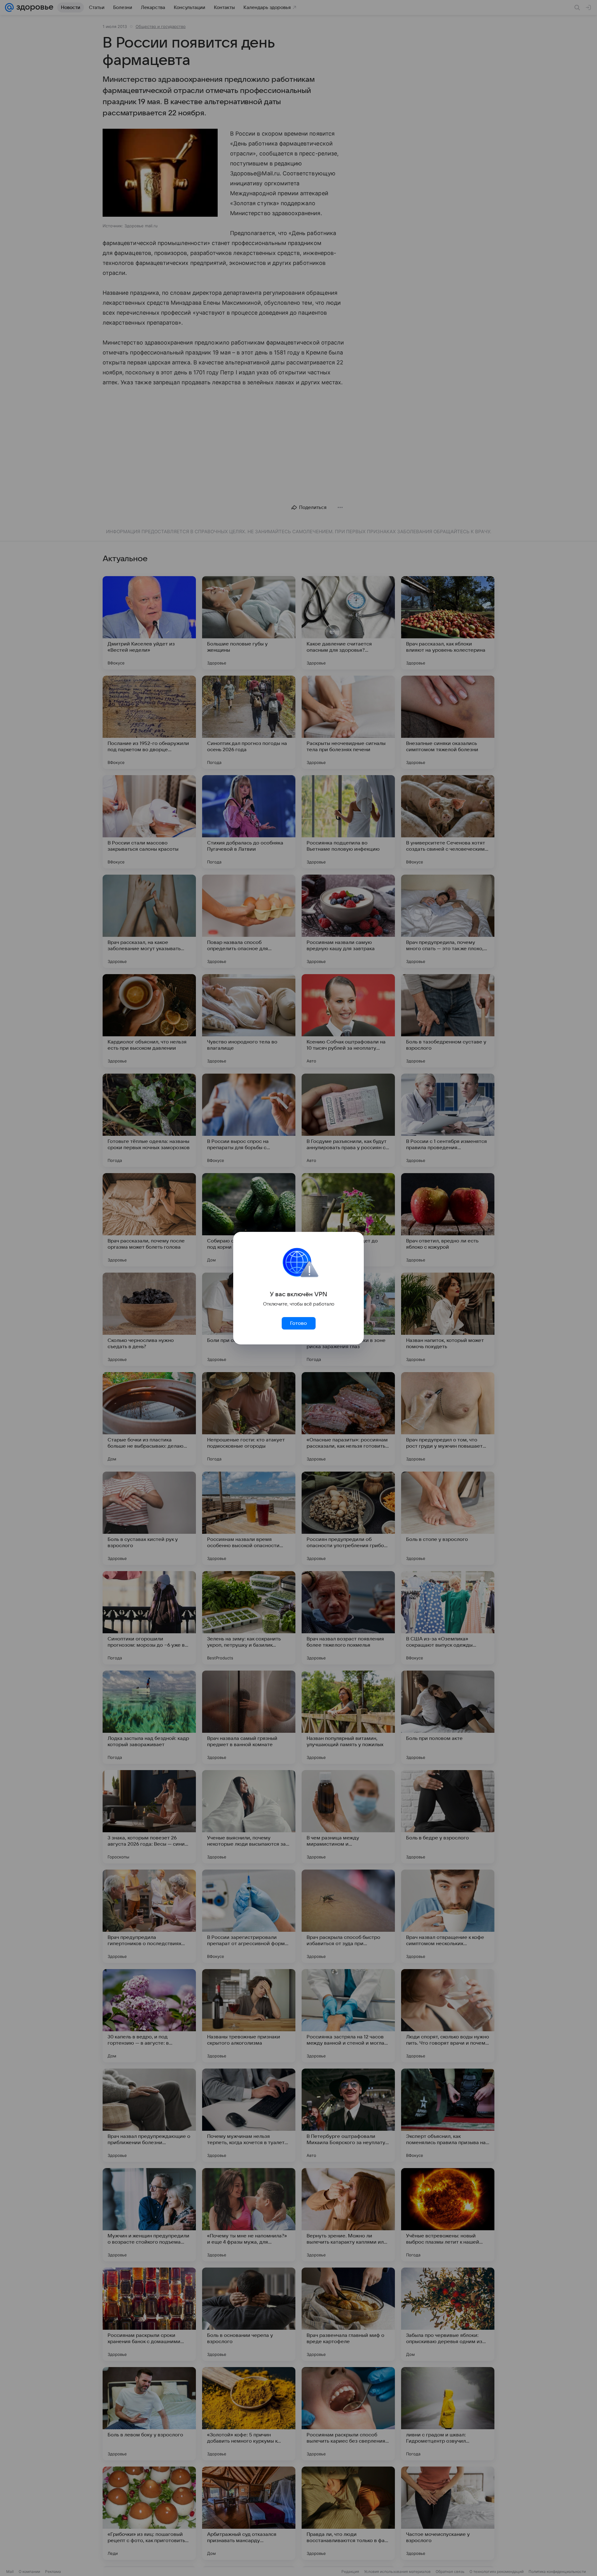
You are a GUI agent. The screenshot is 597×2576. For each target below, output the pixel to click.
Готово (298, 1323)
